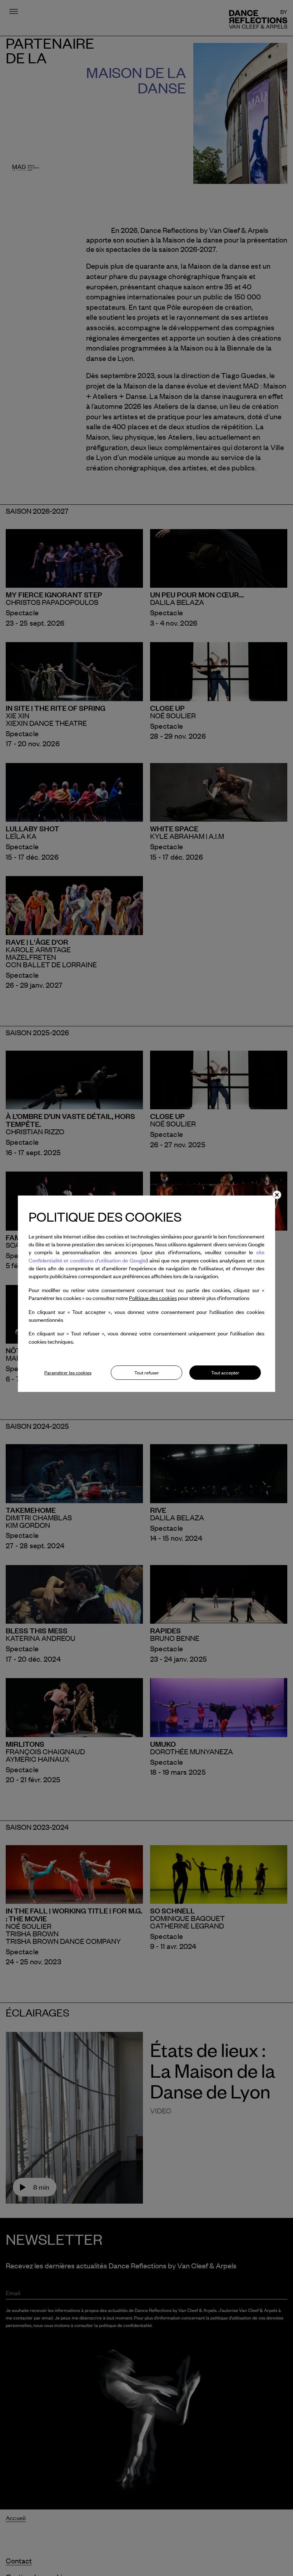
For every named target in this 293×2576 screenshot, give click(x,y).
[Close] (277, 1195)
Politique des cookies (153, 1298)
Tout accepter (225, 1373)
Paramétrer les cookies (68, 1373)
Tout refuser (147, 1373)
